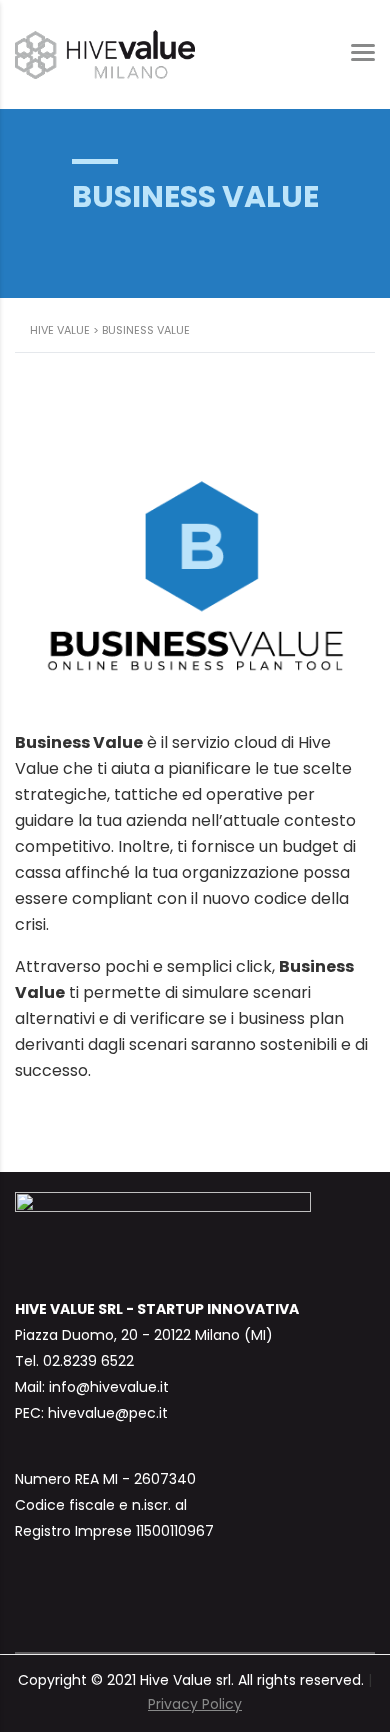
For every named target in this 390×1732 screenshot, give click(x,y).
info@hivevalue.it (109, 1387)
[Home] (105, 53)
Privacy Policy (195, 1704)
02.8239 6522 (88, 1361)
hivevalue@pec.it (108, 1413)
